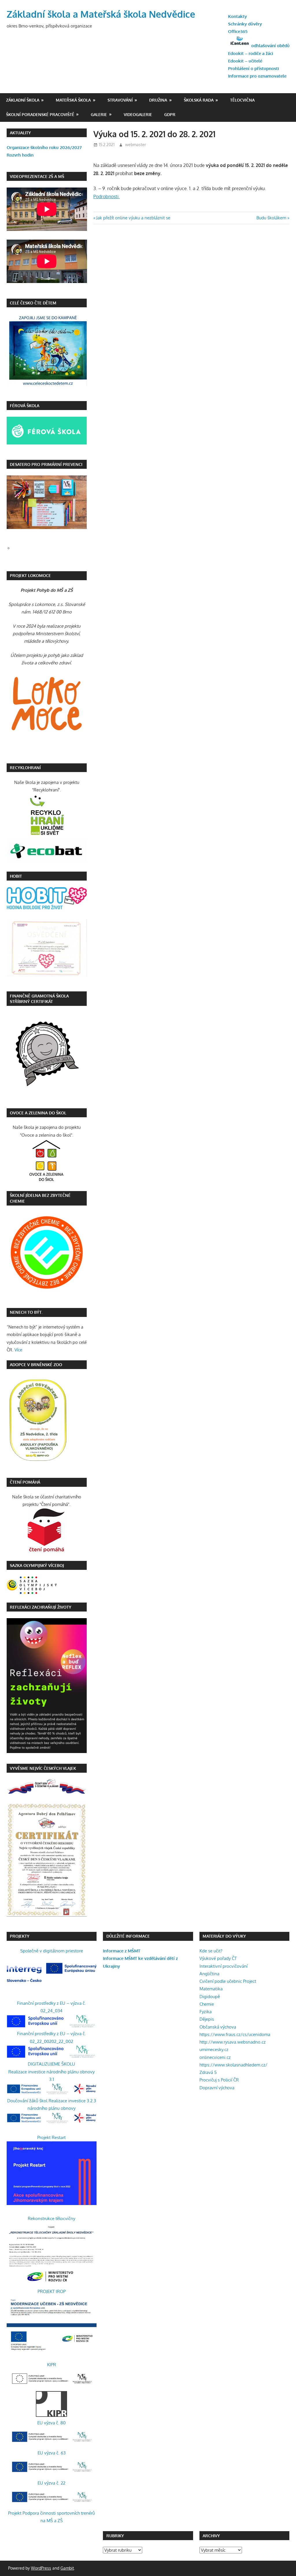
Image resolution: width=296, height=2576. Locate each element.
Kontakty (237, 16)
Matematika (211, 1989)
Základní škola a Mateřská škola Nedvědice (101, 14)
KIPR (52, 2365)
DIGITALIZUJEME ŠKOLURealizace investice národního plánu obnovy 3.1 (51, 2072)
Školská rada (199, 100)
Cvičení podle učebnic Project (228, 1981)
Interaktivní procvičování (223, 1966)
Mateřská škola (73, 100)
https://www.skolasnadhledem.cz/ (233, 2065)
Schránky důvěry (245, 24)
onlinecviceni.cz (215, 2057)
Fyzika (206, 2012)
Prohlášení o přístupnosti (254, 68)
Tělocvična (242, 100)
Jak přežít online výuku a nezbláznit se (133, 218)
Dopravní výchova (217, 2088)
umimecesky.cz (214, 2049)
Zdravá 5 (208, 2072)
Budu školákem (271, 218)
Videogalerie (138, 114)
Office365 (238, 31)
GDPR (170, 114)
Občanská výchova (218, 2027)
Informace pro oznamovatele (257, 76)
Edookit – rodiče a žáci (251, 53)
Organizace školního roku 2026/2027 (44, 147)
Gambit (67, 2568)
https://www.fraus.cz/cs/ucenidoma (235, 2034)
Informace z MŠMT (122, 1951)
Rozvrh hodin (20, 155)
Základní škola (23, 100)
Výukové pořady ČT (218, 1958)
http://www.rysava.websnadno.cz (233, 2042)
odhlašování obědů (270, 46)
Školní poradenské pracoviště (40, 114)
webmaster (136, 145)
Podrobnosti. (107, 196)
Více (18, 1350)
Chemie (207, 2004)
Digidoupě (210, 1997)
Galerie (99, 114)
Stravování (120, 100)
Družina (158, 100)
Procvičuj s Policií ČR (219, 2080)
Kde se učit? (211, 1951)
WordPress (41, 2568)
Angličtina (209, 1974)
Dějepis (207, 2019)
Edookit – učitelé (245, 61)
